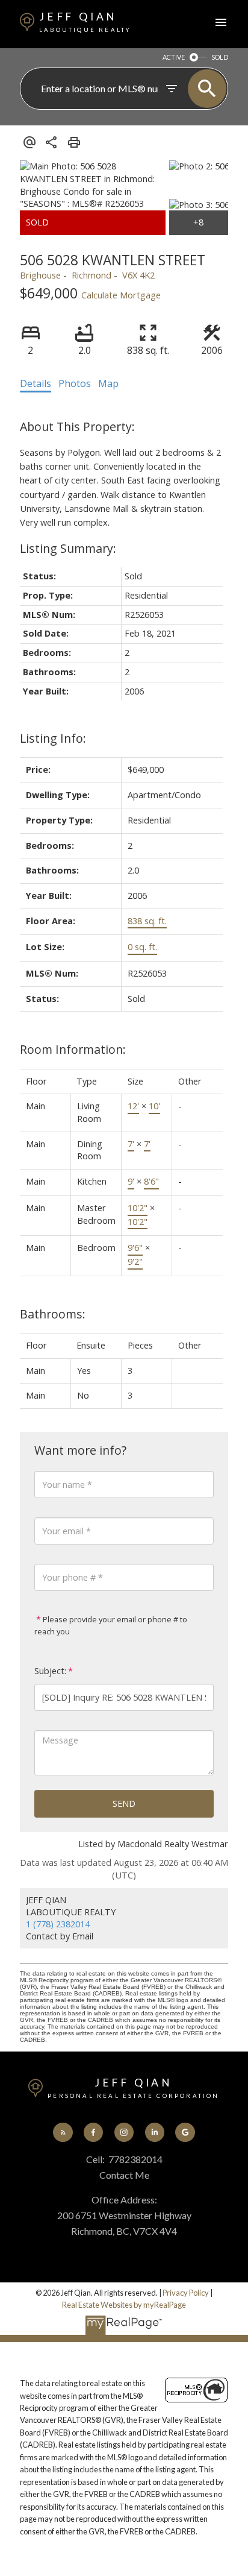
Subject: (50, 1671)
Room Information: (73, 1049)
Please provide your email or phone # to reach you (111, 1625)
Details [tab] (36, 383)
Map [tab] (108, 383)
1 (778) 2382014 (58, 1924)
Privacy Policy (186, 2293)
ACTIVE (174, 57)
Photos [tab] (75, 383)
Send (124, 1803)
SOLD (220, 57)
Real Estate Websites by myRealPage (124, 2305)
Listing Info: (53, 738)
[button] (63, 2132)
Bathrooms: (53, 1314)
